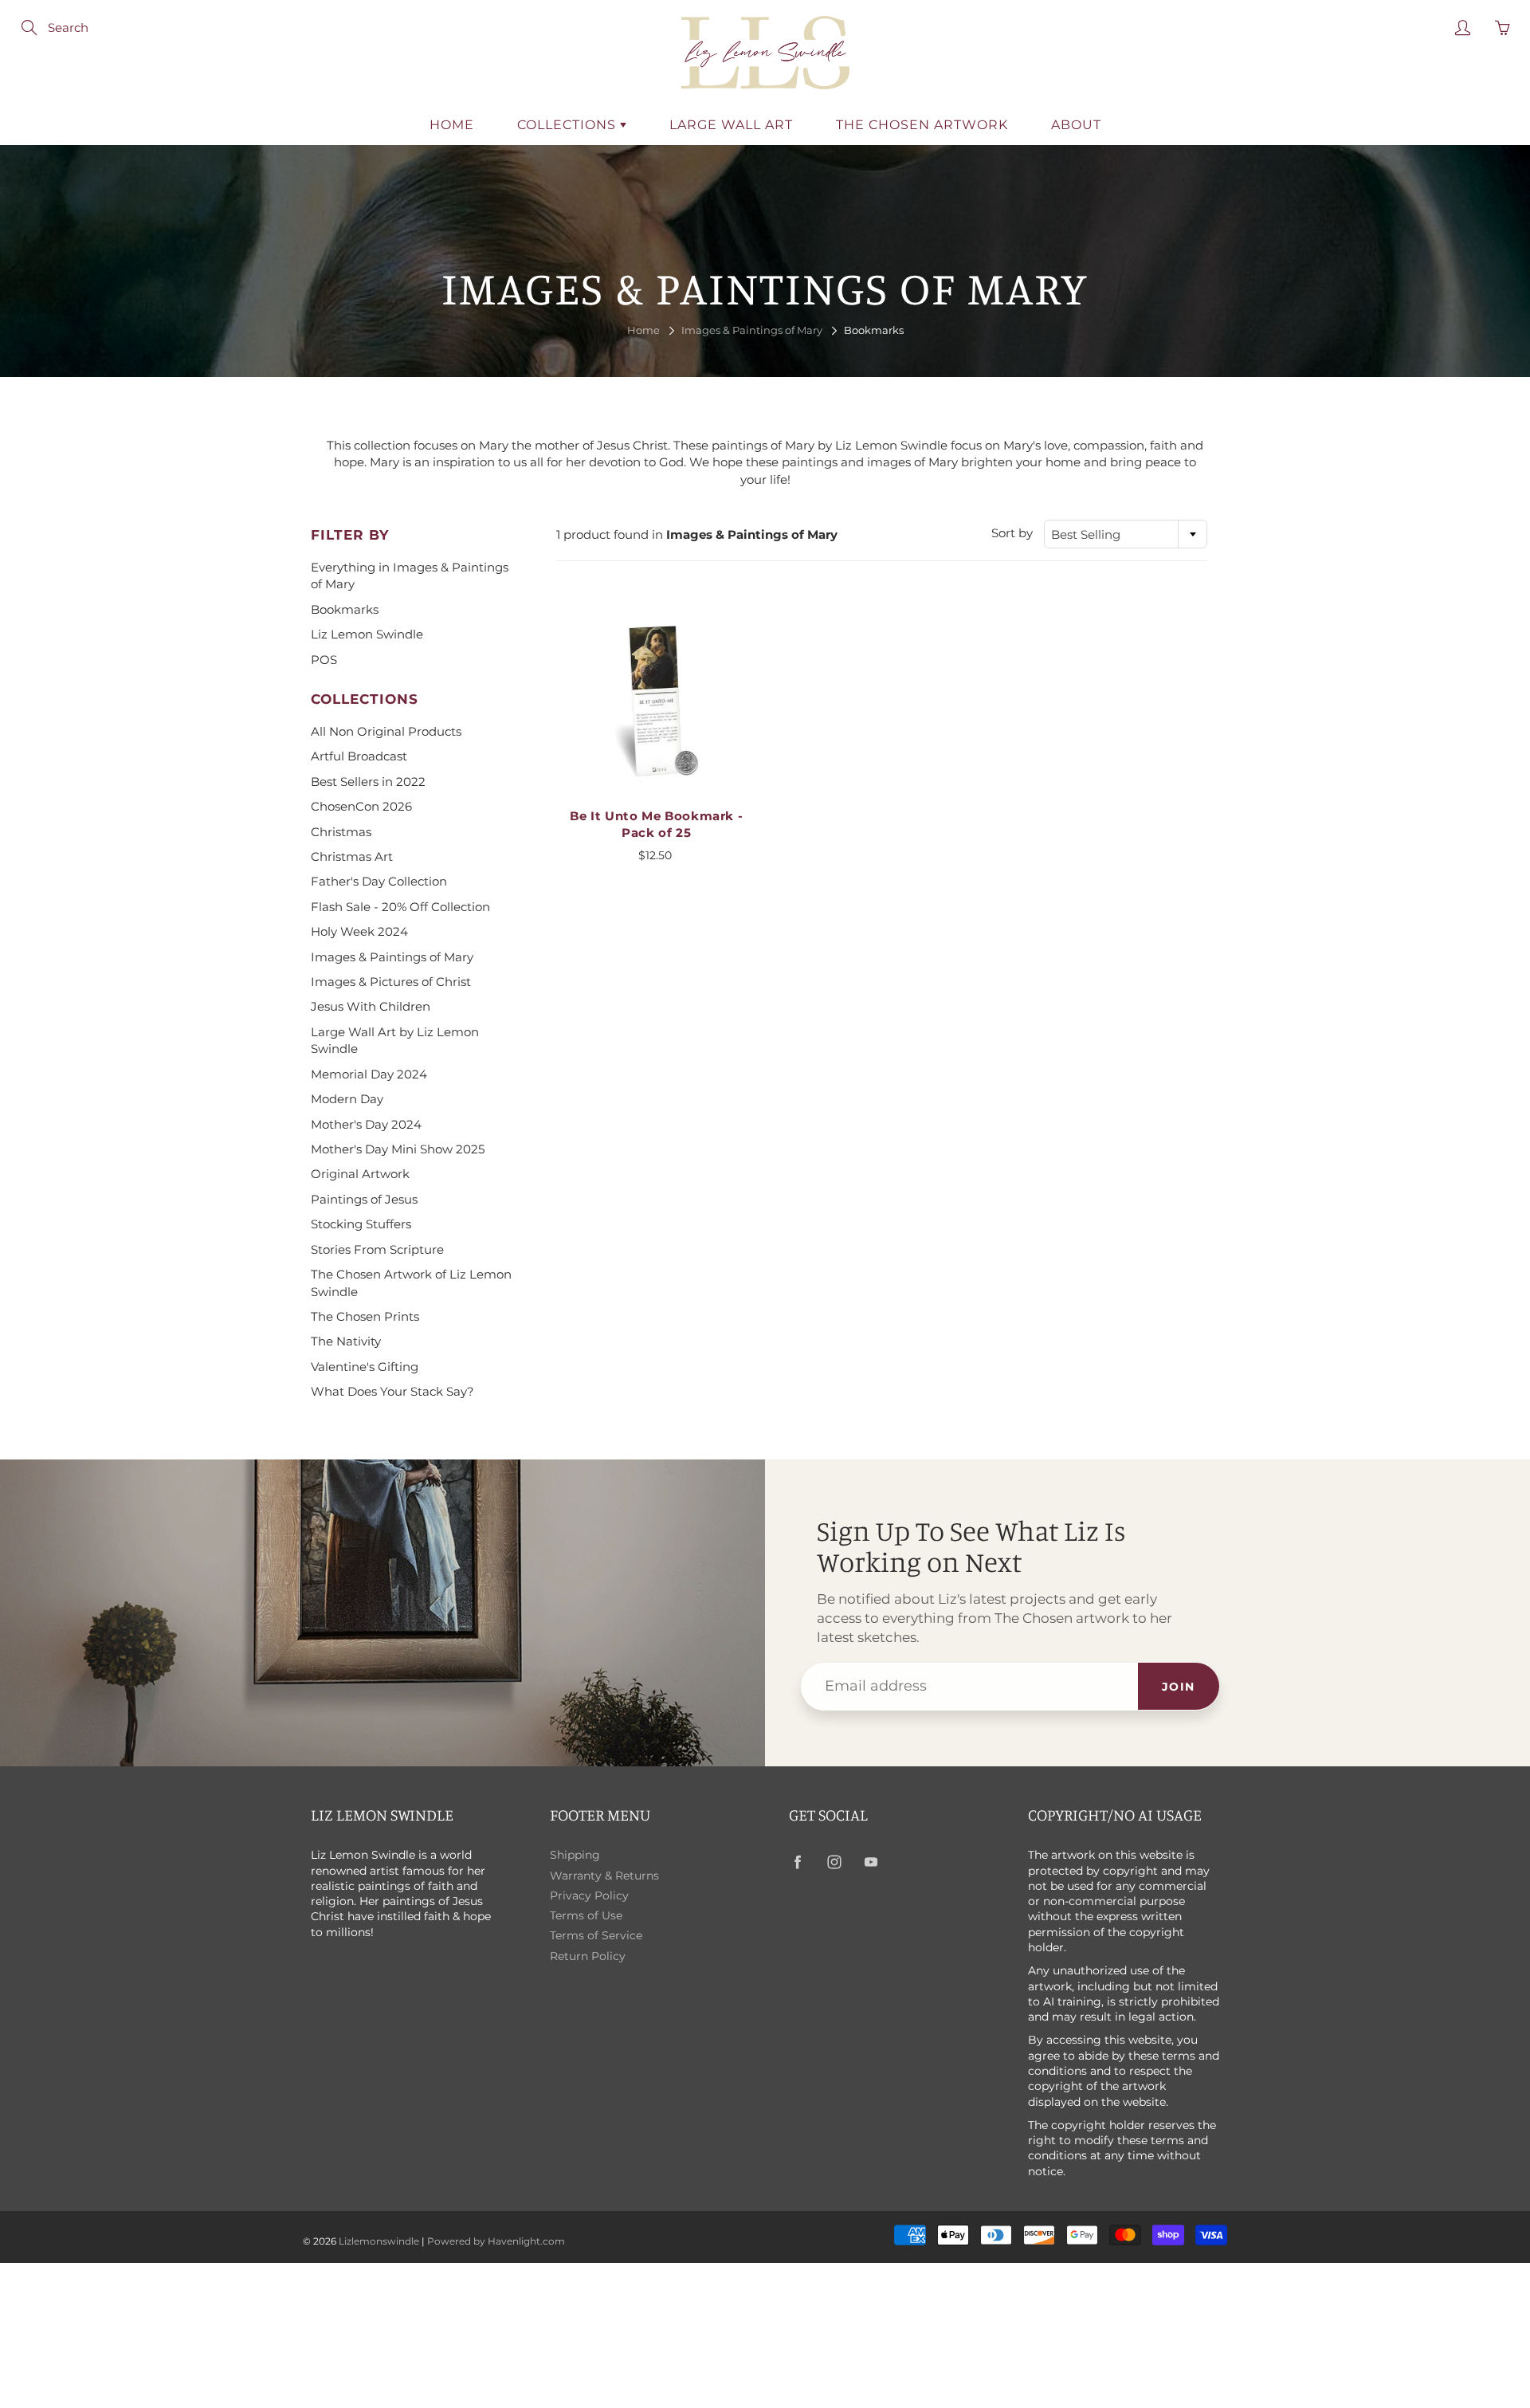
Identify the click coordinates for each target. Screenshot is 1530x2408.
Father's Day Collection (379, 881)
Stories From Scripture (377, 1249)
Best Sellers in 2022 (368, 782)
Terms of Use (586, 1915)
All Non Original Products (386, 731)
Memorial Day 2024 (369, 1074)
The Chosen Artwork (922, 125)
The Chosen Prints (365, 1316)
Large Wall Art (731, 125)
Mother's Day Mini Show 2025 (398, 1149)
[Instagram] (834, 1862)
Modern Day (347, 1099)
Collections (569, 125)
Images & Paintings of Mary (752, 330)
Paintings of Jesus (364, 1199)
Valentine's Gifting (365, 1367)
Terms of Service (596, 1935)
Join (1179, 1687)
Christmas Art (352, 856)
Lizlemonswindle (379, 2241)
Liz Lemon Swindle (367, 634)
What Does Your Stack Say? (392, 1391)
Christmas (341, 832)
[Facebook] (797, 1862)
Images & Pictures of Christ (391, 982)
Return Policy (588, 1956)
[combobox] (1126, 534)
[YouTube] (871, 1862)
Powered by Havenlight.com (496, 2241)
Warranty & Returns (604, 1876)
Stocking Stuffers (361, 1224)
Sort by (1012, 533)
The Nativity (346, 1341)
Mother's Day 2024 (366, 1124)
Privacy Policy (589, 1895)
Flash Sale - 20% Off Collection (400, 907)
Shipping (575, 1855)
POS (324, 660)
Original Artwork (360, 1174)
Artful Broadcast (359, 756)
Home (452, 125)
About (1076, 125)
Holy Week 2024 (359, 931)
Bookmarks (345, 609)
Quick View (656, 699)
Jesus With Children (371, 1006)
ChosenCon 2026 (361, 806)
